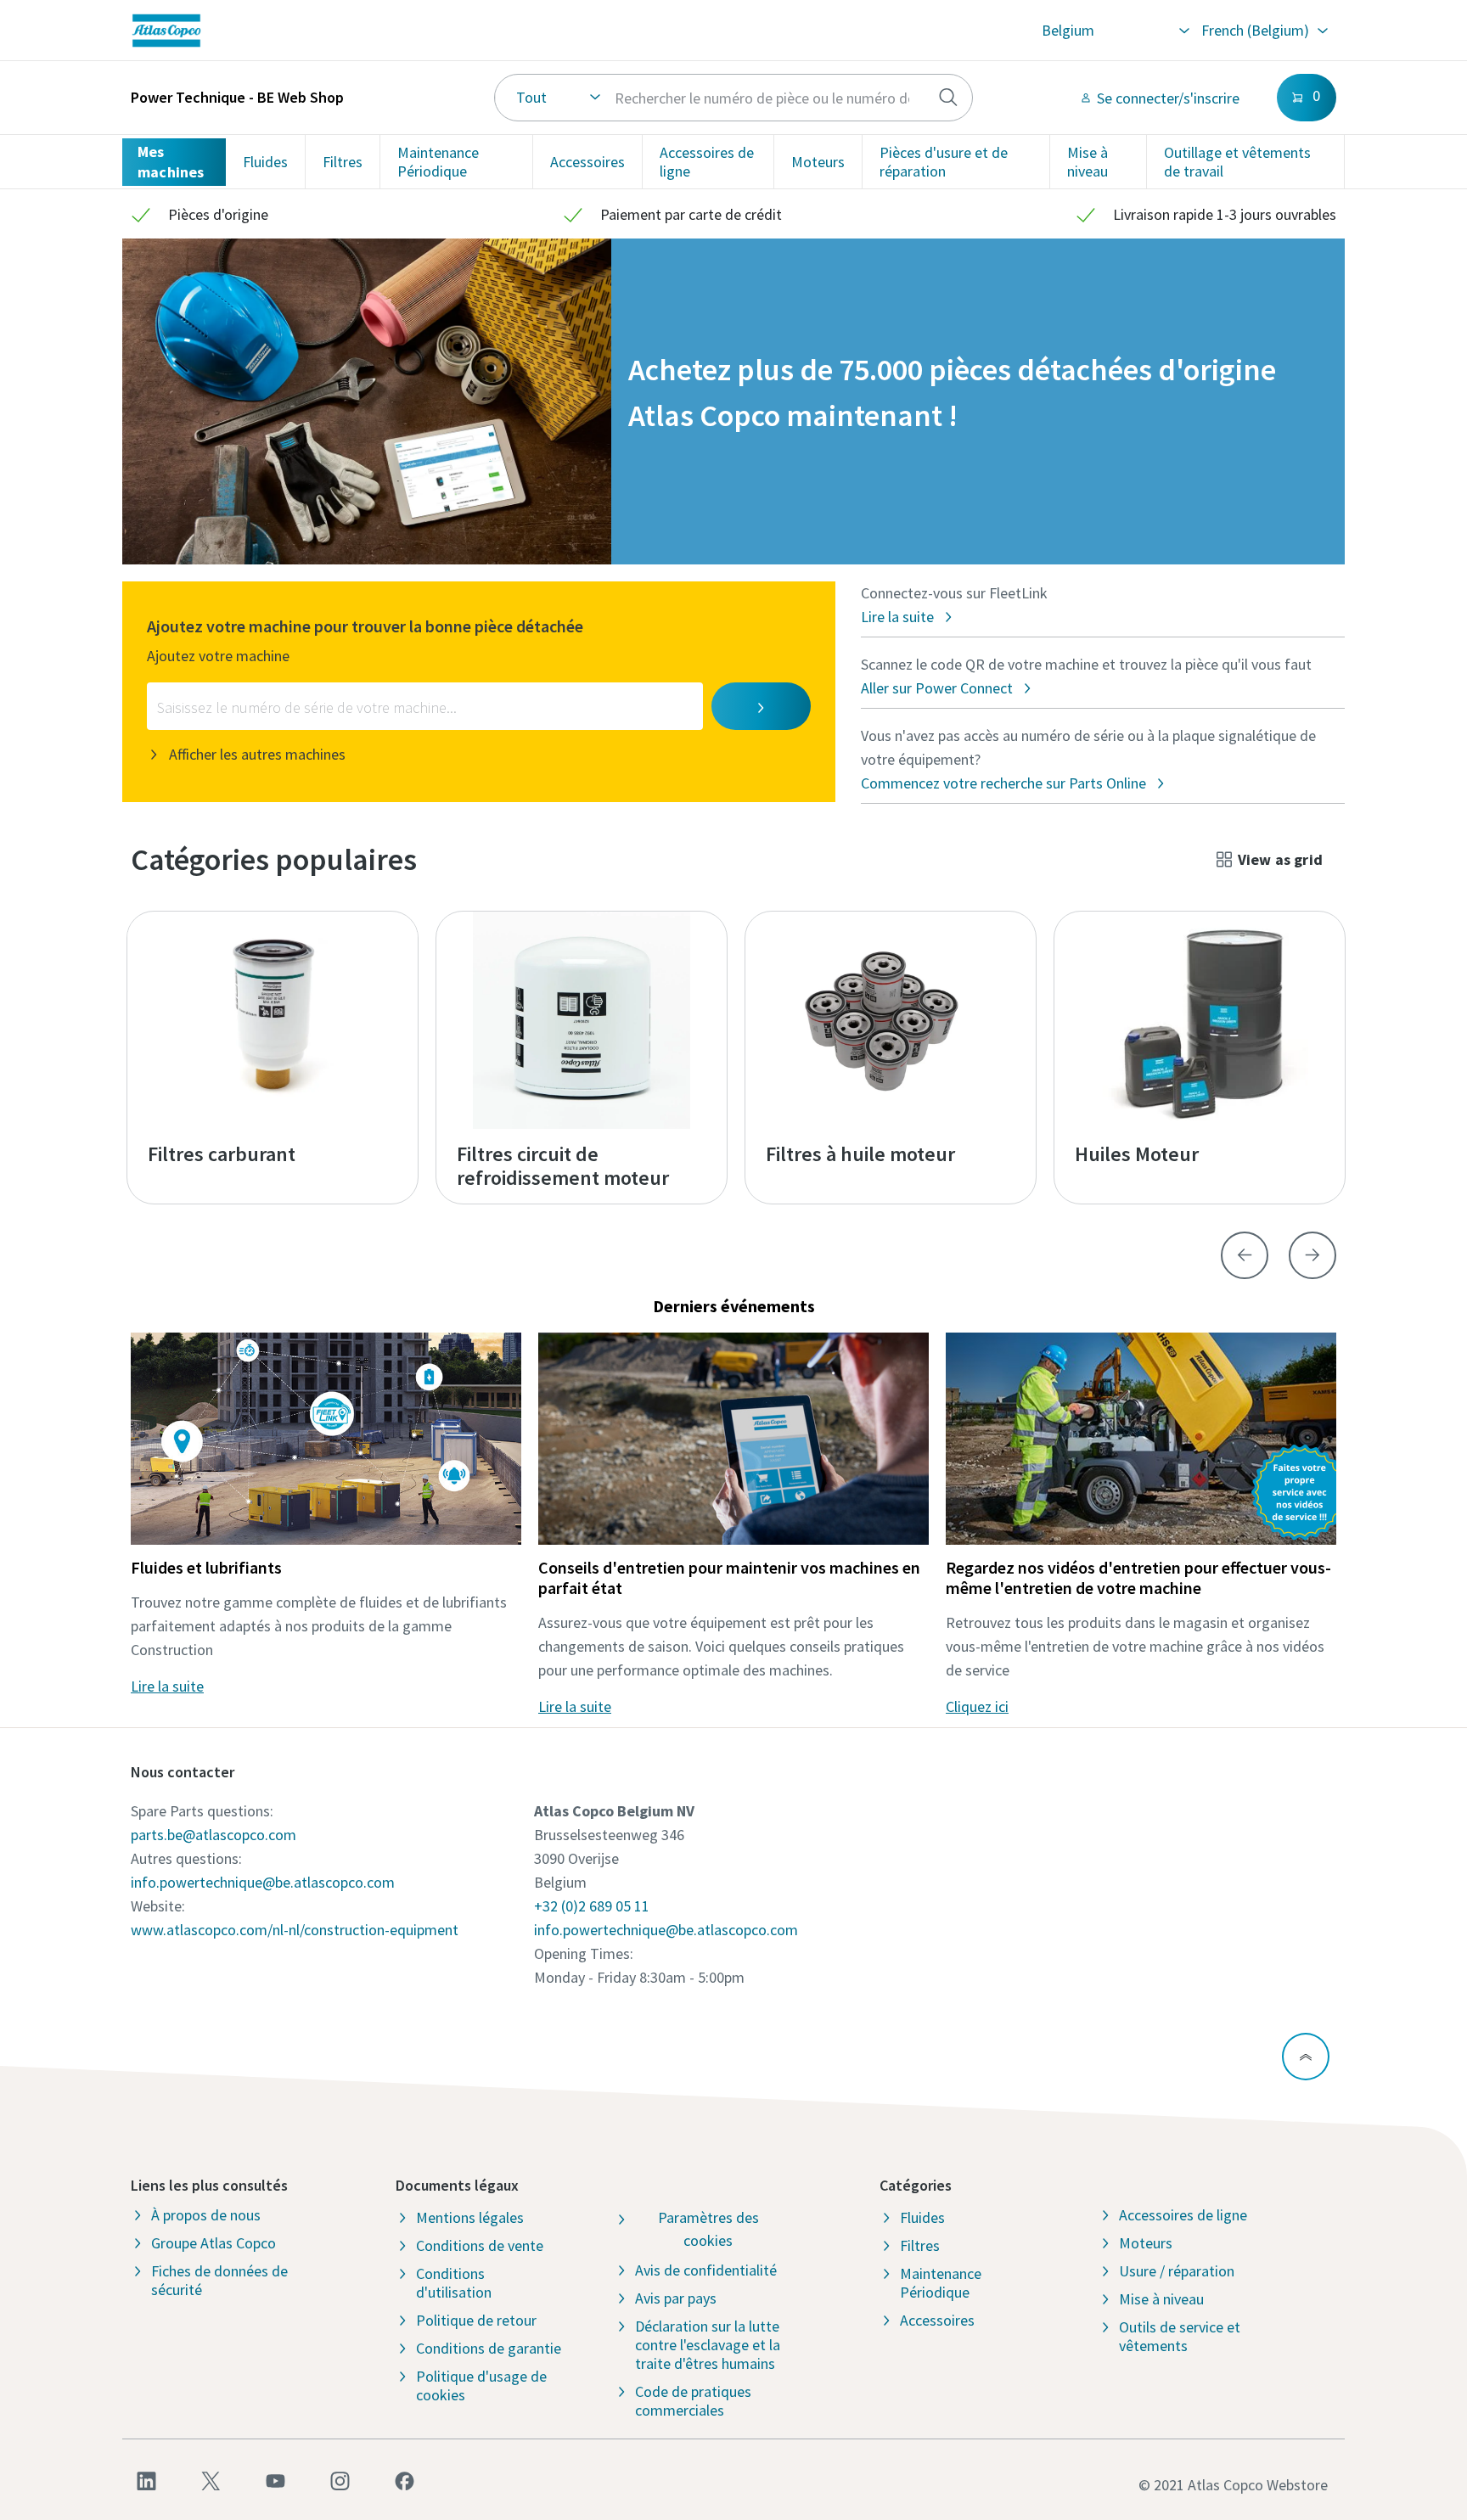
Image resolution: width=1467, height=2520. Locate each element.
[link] (373, 31)
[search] (948, 98)
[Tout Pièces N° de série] (734, 98)
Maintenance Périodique (438, 162)
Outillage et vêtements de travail (1237, 162)
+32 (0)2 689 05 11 (592, 1906)
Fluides (265, 162)
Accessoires (587, 162)
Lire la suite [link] (167, 1686)
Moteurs (818, 162)
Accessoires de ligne (707, 162)
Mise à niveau (1088, 162)
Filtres (343, 162)
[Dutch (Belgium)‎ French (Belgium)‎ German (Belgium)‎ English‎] (1264, 31)
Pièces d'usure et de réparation (944, 162)
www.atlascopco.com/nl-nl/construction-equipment (295, 1930)
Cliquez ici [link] (977, 1706)
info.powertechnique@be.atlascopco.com (263, 1882)
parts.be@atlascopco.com (214, 1835)
